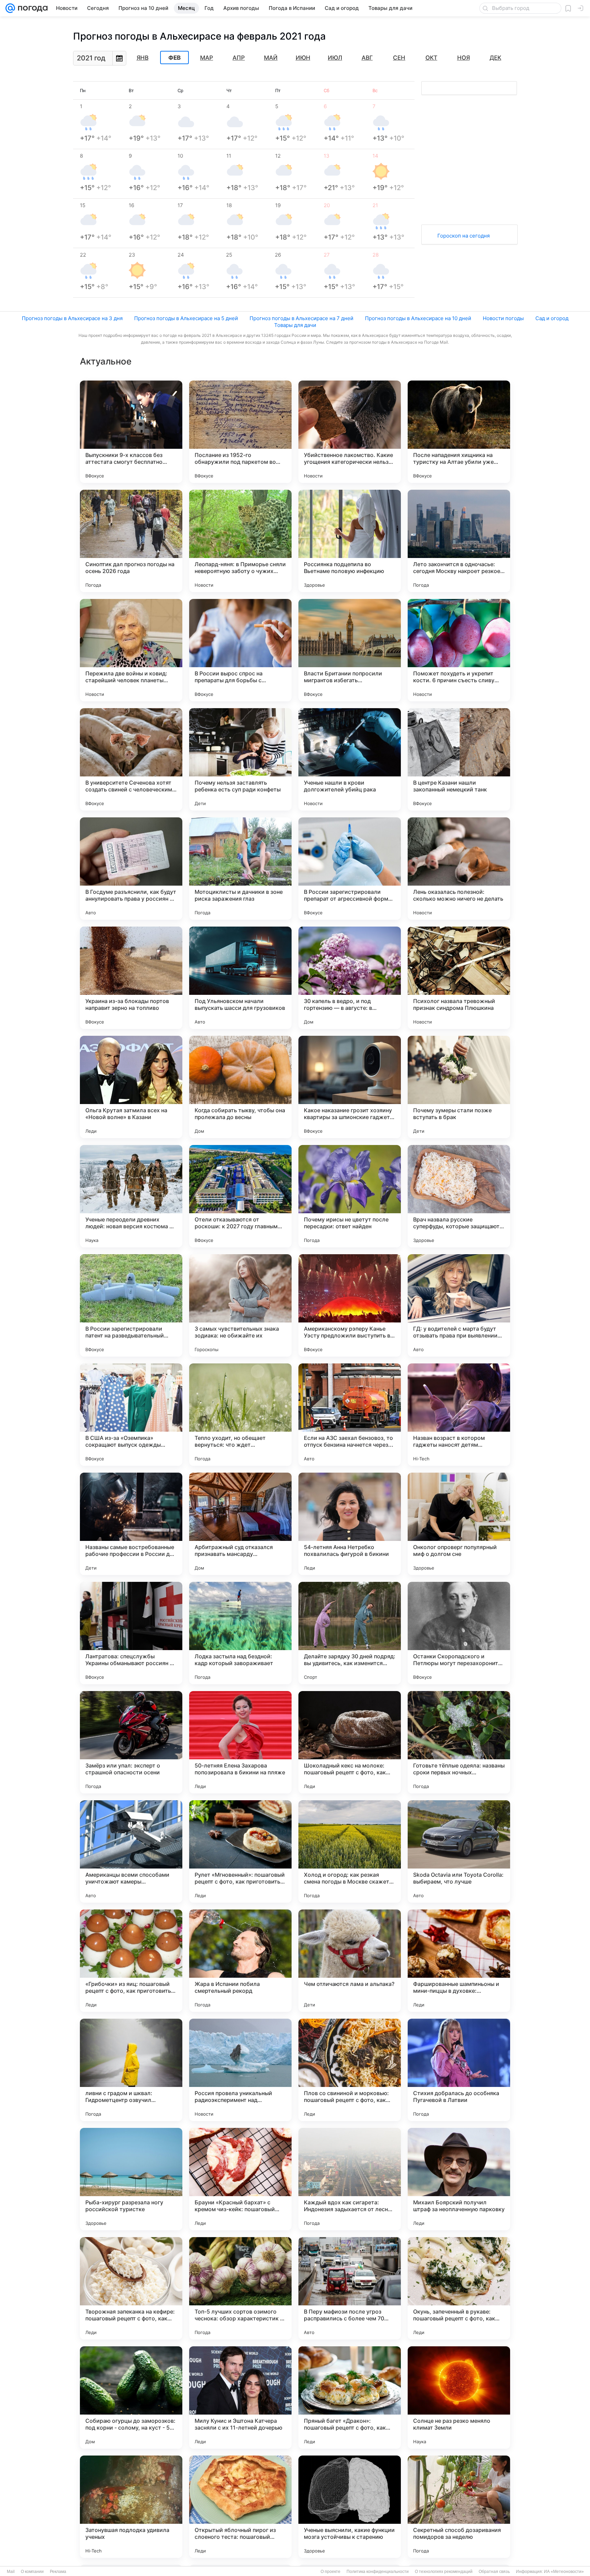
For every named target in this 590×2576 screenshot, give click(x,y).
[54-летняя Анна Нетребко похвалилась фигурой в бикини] (350, 1524)
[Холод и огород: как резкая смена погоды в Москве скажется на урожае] (350, 1851)
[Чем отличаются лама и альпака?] (350, 1961)
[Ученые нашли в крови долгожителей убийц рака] (350, 759)
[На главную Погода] (31, 8)
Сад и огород (552, 318)
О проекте (331, 2572)
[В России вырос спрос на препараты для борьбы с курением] (240, 650)
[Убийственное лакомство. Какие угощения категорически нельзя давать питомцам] (350, 432)
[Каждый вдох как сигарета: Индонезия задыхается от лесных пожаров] (350, 2179)
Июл (335, 58)
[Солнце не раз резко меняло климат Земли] (459, 2398)
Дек (495, 58)
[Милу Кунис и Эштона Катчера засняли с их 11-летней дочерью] (240, 2398)
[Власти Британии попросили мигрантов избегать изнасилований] (350, 650)
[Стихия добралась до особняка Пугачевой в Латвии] (459, 2070)
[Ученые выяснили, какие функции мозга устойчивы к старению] (350, 2507)
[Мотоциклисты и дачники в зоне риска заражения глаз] (240, 869)
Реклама (58, 2572)
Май (271, 58)
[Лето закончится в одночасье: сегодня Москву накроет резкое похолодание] (459, 541)
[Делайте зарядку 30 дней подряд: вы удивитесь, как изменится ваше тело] (350, 1633)
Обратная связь (494, 2572)
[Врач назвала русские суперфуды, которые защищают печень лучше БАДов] (459, 1196)
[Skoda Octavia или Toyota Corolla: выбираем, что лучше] (459, 1851)
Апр (239, 58)
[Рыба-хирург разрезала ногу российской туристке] (131, 2179)
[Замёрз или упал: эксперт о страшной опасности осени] (131, 1742)
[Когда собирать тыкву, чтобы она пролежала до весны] (240, 1087)
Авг (367, 58)
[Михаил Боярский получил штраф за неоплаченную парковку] (459, 2179)
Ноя (463, 58)
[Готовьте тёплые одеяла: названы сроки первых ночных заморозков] (459, 1742)
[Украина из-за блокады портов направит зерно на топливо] (131, 978)
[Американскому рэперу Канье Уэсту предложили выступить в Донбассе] (350, 1305)
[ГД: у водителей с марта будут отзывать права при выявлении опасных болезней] (459, 1305)
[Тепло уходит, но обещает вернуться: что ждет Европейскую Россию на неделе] (240, 1415)
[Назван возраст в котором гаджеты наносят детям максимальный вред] (459, 1415)
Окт (431, 58)
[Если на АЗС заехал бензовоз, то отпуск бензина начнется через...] (350, 1415)
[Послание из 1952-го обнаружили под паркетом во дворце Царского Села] (240, 432)
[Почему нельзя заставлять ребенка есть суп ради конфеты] (240, 759)
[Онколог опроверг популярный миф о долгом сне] (459, 1524)
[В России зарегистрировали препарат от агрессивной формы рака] (350, 869)
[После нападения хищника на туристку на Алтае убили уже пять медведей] (459, 432)
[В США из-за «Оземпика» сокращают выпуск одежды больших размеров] (131, 1415)
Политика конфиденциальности (378, 2572)
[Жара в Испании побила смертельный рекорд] (240, 1961)
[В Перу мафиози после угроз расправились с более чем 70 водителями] (350, 2288)
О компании (32, 2572)
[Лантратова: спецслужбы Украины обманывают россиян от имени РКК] (131, 1633)
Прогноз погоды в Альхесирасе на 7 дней (301, 318)
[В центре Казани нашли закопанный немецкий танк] (459, 759)
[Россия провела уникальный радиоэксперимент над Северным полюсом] (240, 2070)
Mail (11, 2572)
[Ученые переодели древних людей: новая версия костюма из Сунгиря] (131, 1196)
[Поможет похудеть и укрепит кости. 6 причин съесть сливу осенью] (459, 650)
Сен (399, 58)
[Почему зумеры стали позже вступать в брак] (459, 1087)
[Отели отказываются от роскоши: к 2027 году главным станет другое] (240, 1196)
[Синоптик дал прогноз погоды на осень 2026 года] (131, 541)
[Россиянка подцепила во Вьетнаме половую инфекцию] (350, 541)
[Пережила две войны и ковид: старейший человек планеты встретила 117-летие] (131, 650)
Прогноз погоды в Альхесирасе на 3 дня (72, 318)
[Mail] (10, 8)
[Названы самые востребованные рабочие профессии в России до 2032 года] (131, 1524)
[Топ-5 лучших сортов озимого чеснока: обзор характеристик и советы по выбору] (240, 2288)
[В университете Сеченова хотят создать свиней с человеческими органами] (131, 759)
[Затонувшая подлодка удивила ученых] (131, 2507)
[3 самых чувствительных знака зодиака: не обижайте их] (240, 1305)
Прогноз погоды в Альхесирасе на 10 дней (418, 318)
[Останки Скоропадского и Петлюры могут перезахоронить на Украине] (459, 1633)
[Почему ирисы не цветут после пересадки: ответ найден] (350, 1196)
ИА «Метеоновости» (564, 2572)
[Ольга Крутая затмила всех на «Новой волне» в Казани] (131, 1087)
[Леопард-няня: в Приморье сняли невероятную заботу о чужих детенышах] (240, 541)
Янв (143, 58)
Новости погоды (503, 318)
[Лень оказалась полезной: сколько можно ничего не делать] (459, 869)
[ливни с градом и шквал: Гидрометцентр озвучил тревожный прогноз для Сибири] (131, 2070)
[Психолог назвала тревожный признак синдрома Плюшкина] (459, 978)
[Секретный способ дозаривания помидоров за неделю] (459, 2507)
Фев (174, 58)
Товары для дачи (295, 325)
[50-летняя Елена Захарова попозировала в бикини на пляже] (240, 1742)
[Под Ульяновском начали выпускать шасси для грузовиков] (240, 978)
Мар (207, 58)
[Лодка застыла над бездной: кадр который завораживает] (240, 1633)
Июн (303, 58)
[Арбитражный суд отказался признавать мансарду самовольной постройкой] (240, 1524)
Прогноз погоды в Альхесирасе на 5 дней (186, 318)
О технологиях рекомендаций (444, 2572)
